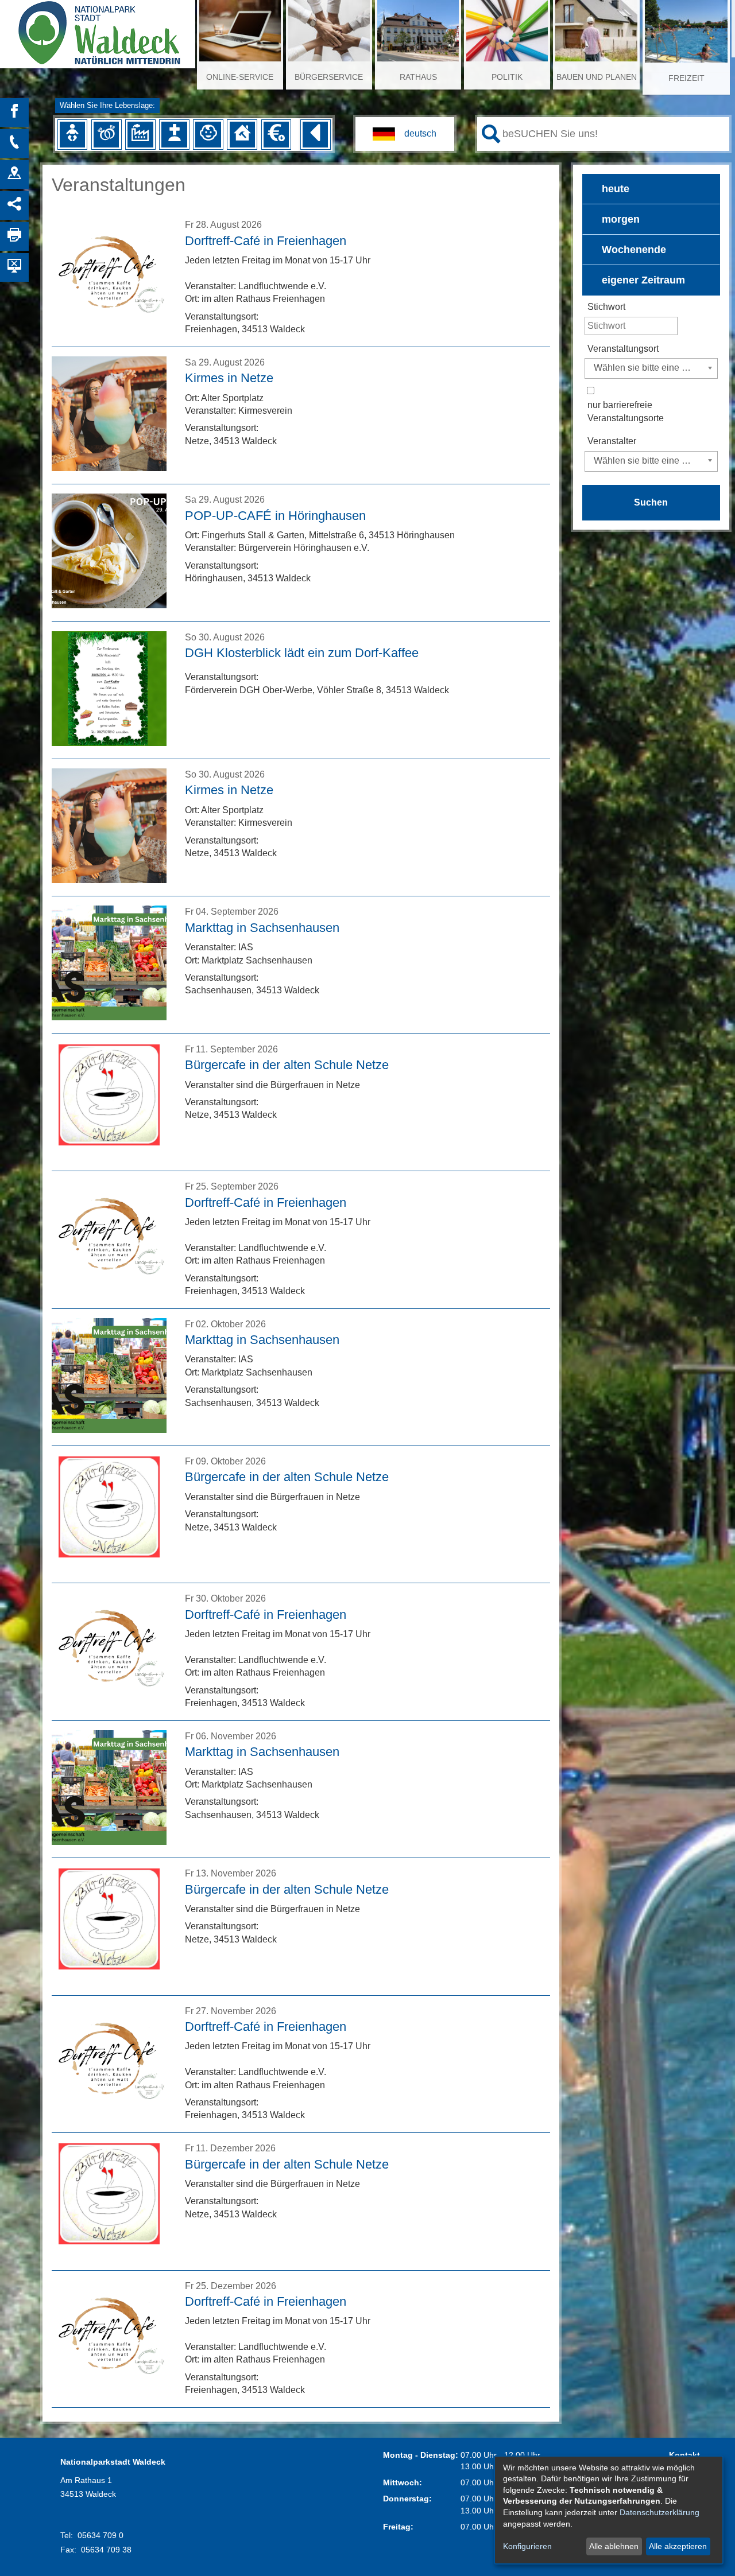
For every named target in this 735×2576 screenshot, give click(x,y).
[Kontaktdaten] (14, 143)
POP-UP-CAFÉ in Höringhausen (275, 516)
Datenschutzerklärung (659, 2512)
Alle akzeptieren (678, 2546)
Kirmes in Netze (229, 378)
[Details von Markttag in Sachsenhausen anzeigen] (109, 1017)
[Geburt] (72, 134)
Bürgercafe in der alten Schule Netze (287, 1065)
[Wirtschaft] (140, 134)
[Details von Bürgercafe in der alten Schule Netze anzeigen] (109, 1155)
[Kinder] (208, 134)
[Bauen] (242, 134)
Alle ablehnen (614, 2546)
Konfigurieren (527, 2546)
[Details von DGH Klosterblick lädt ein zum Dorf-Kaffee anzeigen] (109, 743)
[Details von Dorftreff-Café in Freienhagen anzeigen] (109, 330)
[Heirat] (106, 134)
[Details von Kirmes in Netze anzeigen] (109, 468)
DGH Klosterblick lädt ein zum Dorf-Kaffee (302, 653)
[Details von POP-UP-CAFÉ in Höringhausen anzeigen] (109, 605)
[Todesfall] (174, 134)
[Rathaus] (14, 174)
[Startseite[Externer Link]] (98, 29)
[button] (651, 189)
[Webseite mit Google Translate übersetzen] (405, 134)
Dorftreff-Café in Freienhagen (266, 241)
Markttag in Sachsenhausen (262, 928)
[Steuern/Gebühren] (276, 134)
